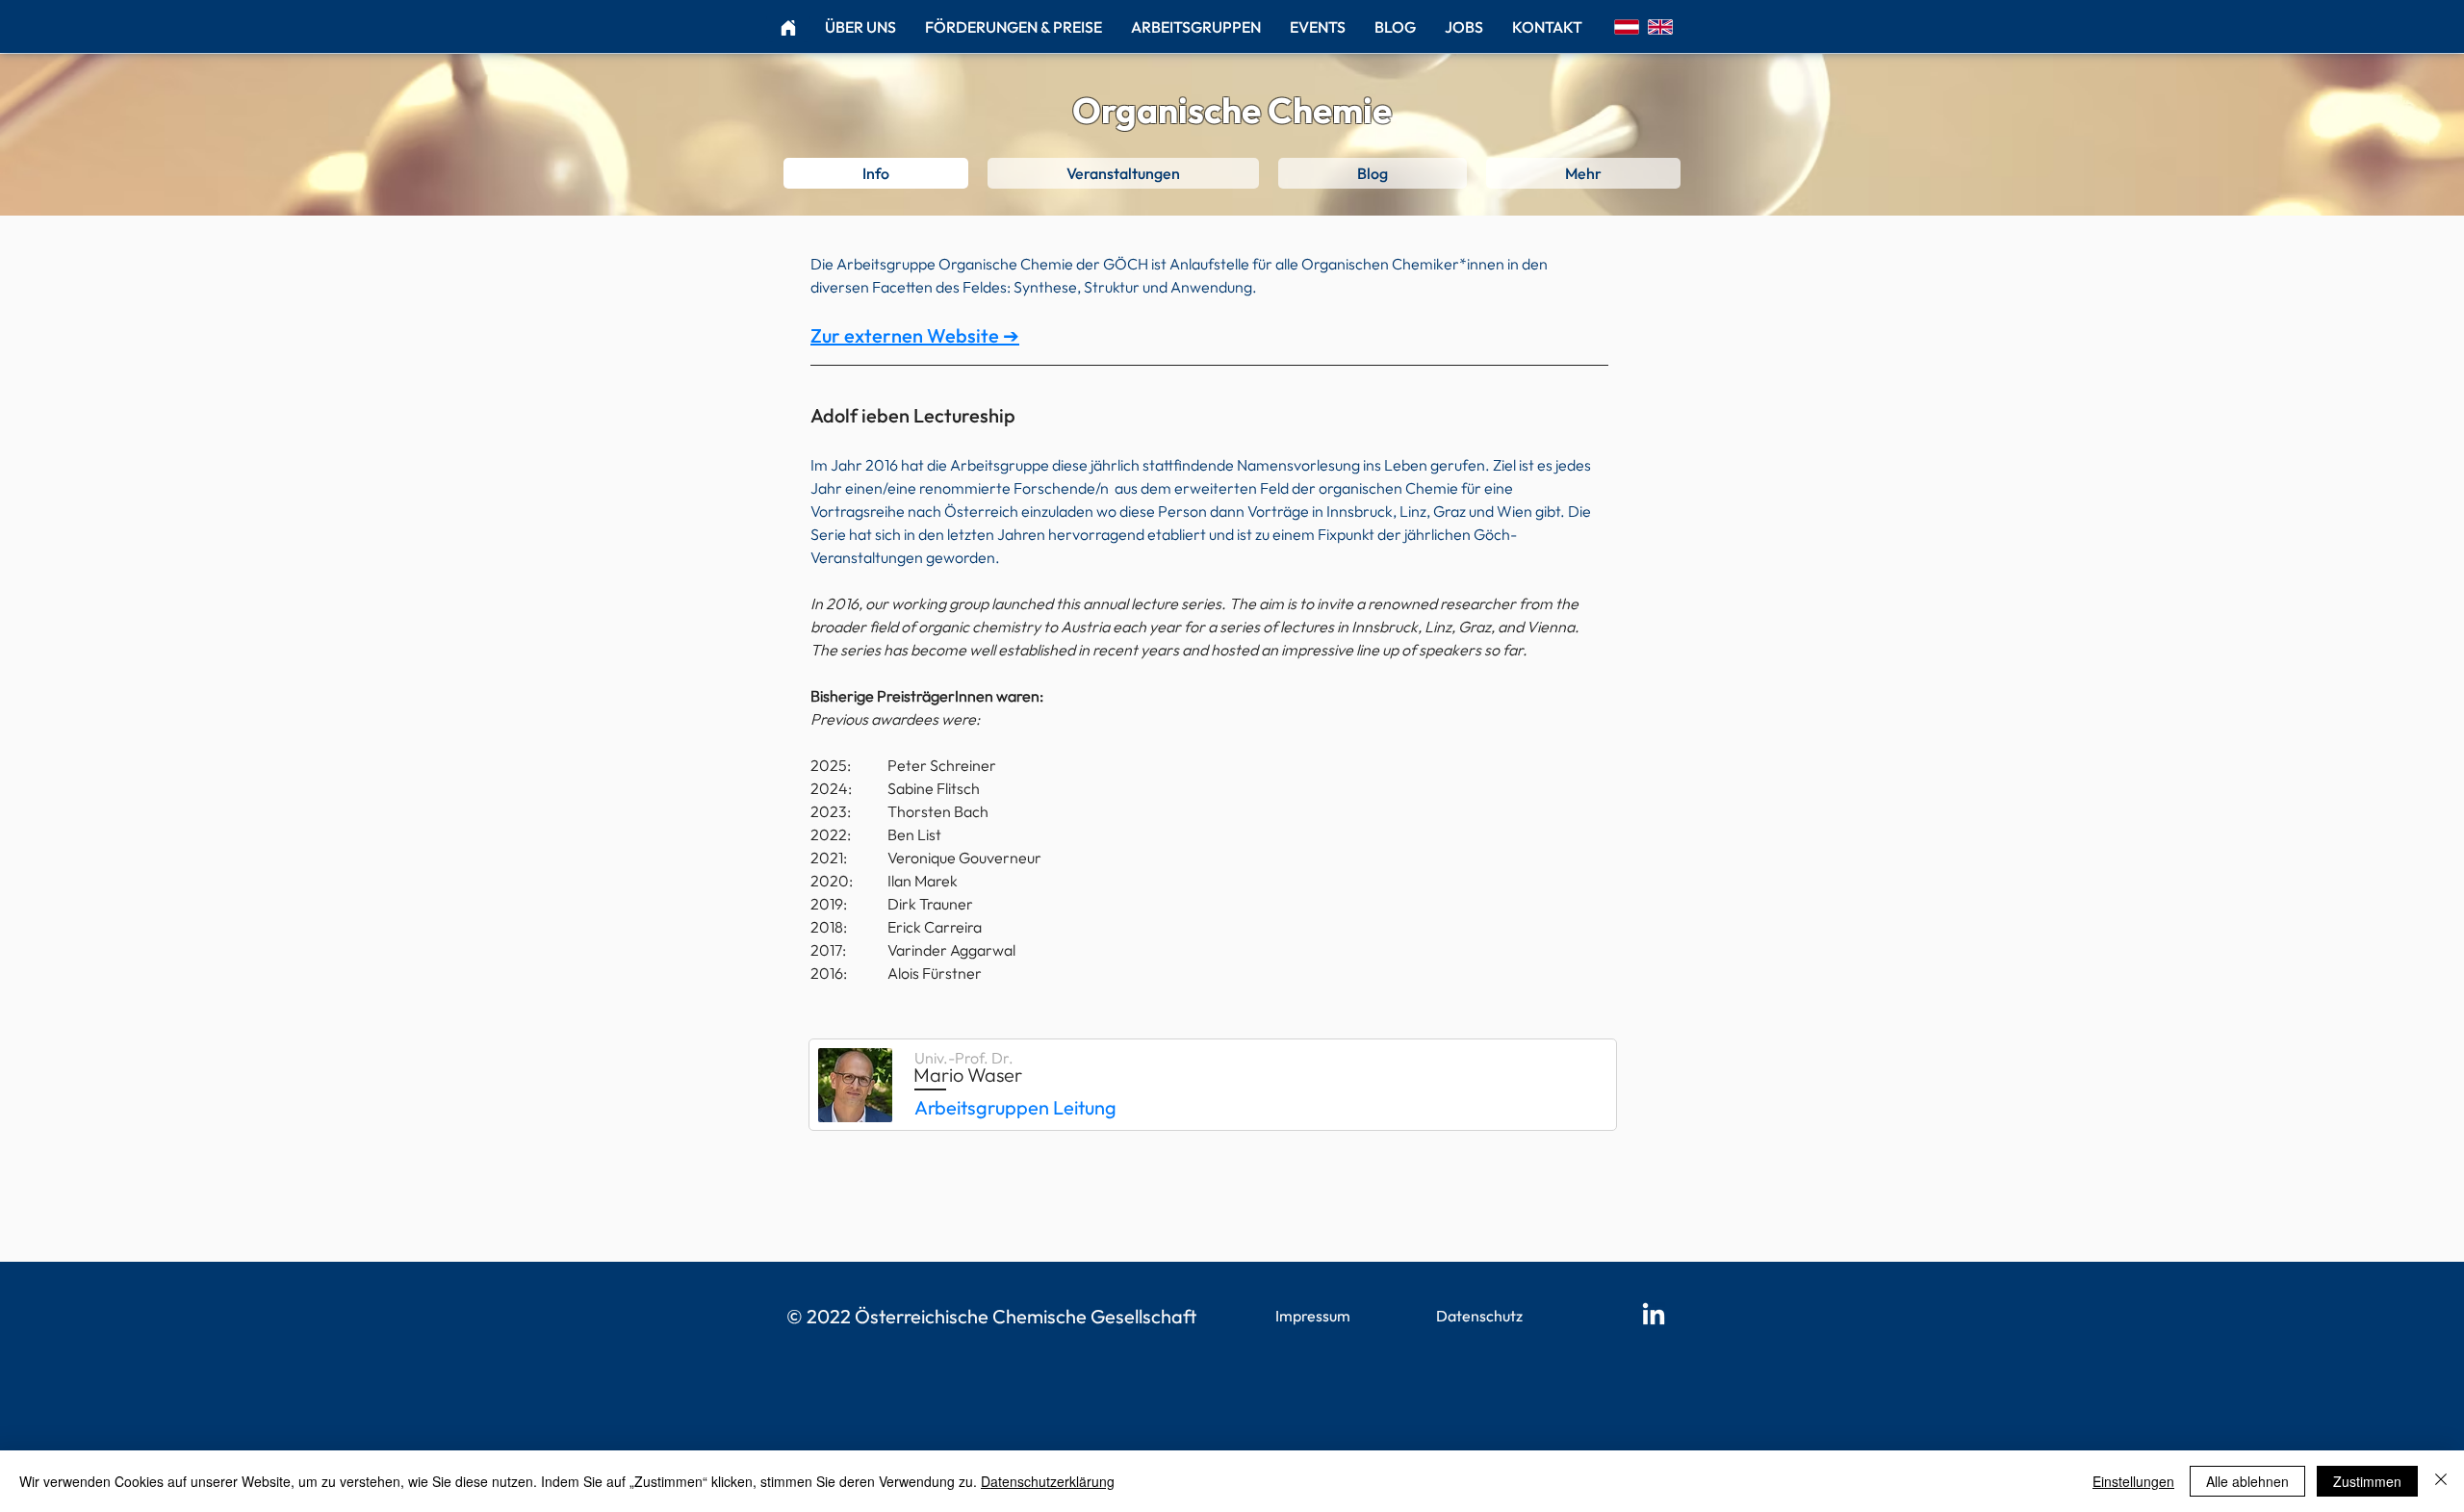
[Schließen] (2441, 1481)
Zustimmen (2367, 1481)
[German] (1627, 26)
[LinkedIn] (1654, 1316)
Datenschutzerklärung (1048, 1481)
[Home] (788, 27)
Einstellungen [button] (2133, 1481)
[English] (1660, 26)
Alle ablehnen (2247, 1481)
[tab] (876, 173)
